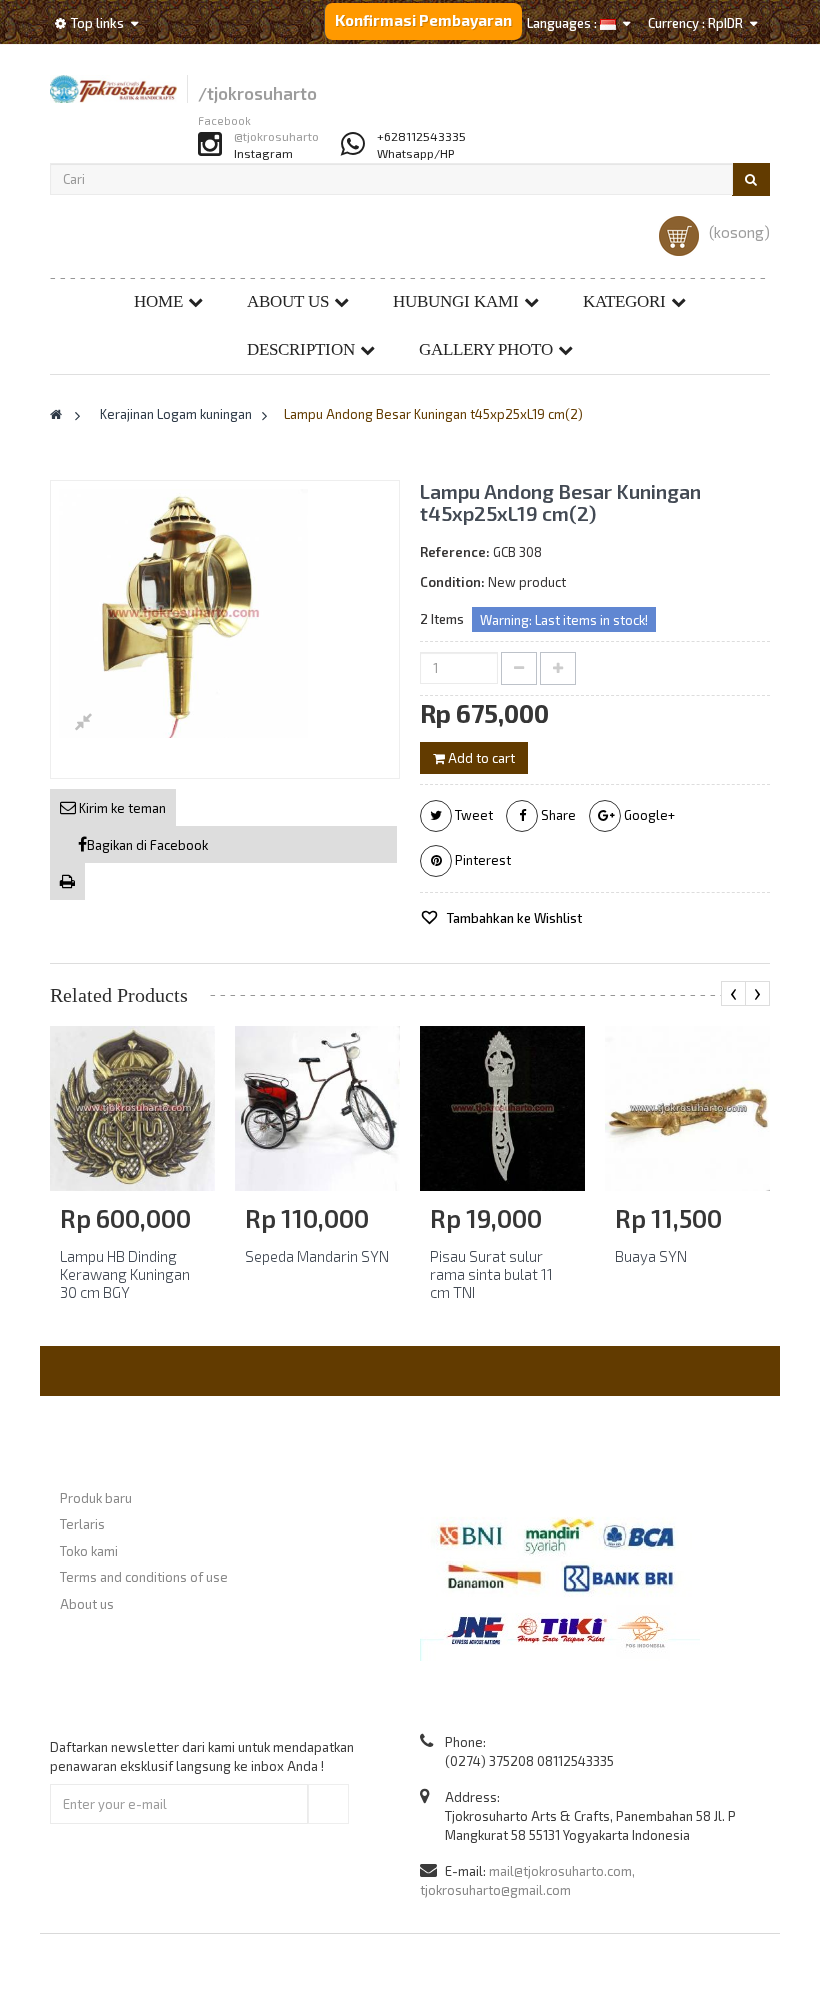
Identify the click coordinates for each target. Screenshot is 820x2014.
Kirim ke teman (121, 808)
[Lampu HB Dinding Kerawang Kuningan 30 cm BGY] (132, 1107)
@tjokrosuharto (276, 136)
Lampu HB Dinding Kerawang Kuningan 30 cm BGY (125, 1274)
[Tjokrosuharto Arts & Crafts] (113, 89)
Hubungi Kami (456, 301)
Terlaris (82, 1524)
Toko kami (89, 1551)
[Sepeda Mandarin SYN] (317, 1107)
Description (301, 349)
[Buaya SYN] (687, 1107)
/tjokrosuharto (257, 93)
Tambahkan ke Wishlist (513, 918)
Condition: (452, 582)
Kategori (624, 301)
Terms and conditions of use (144, 1577)
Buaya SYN (651, 1256)
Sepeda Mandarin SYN (317, 1256)
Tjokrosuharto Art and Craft (464, 1973)
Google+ (648, 815)
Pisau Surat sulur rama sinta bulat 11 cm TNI (491, 1274)
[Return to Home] (56, 414)
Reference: (455, 552)
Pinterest (481, 860)
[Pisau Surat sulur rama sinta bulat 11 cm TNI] (502, 1107)
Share (557, 815)
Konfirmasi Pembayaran (423, 20)
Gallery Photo (486, 349)
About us (288, 301)
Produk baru (96, 1498)
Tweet (472, 815)
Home (158, 301)
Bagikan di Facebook (147, 845)
